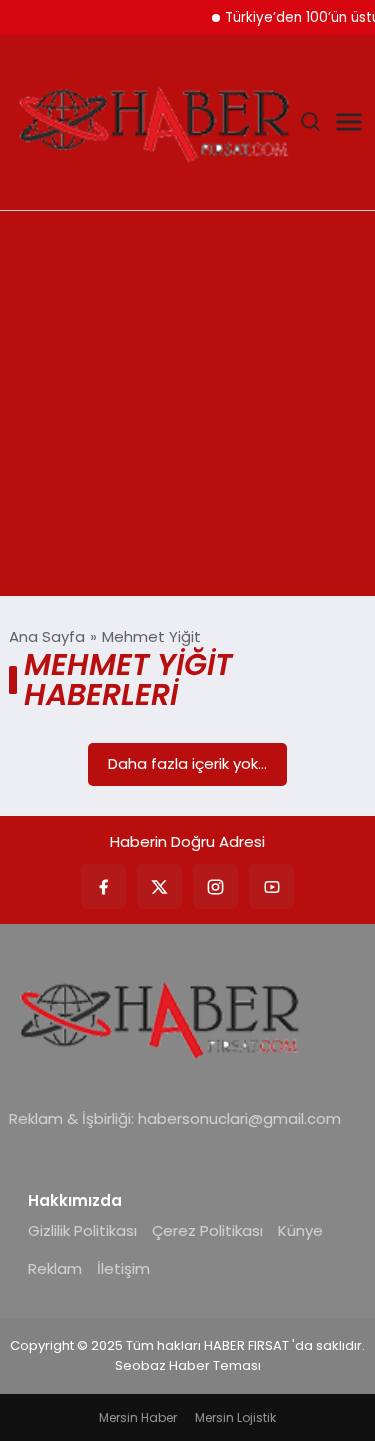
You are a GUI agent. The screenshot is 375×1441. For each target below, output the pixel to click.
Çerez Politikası (207, 1230)
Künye (300, 1230)
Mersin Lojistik (235, 1417)
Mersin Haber (138, 1417)
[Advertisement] (187, 408)
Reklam (55, 1268)
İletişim (123, 1268)
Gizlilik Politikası (82, 1230)
